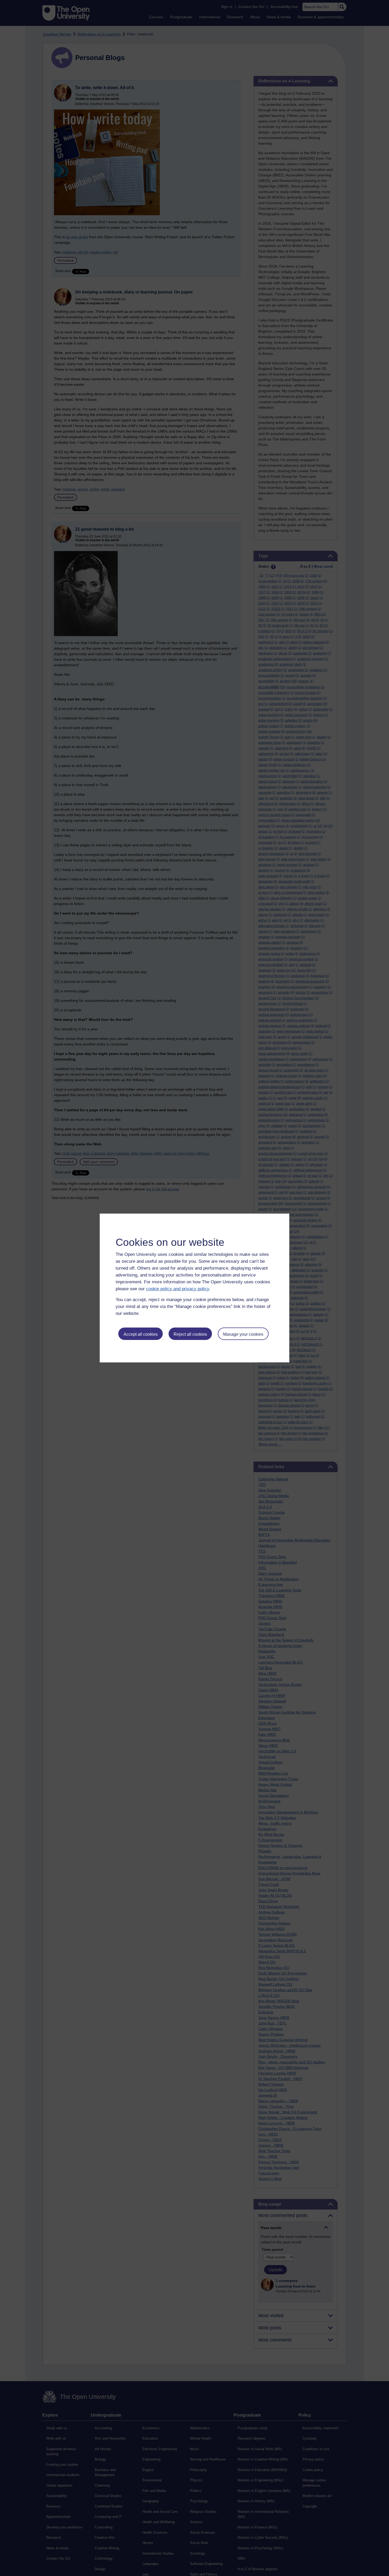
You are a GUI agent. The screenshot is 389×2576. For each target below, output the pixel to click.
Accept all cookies (141, 1334)
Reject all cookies (190, 1334)
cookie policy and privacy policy (178, 1289)
